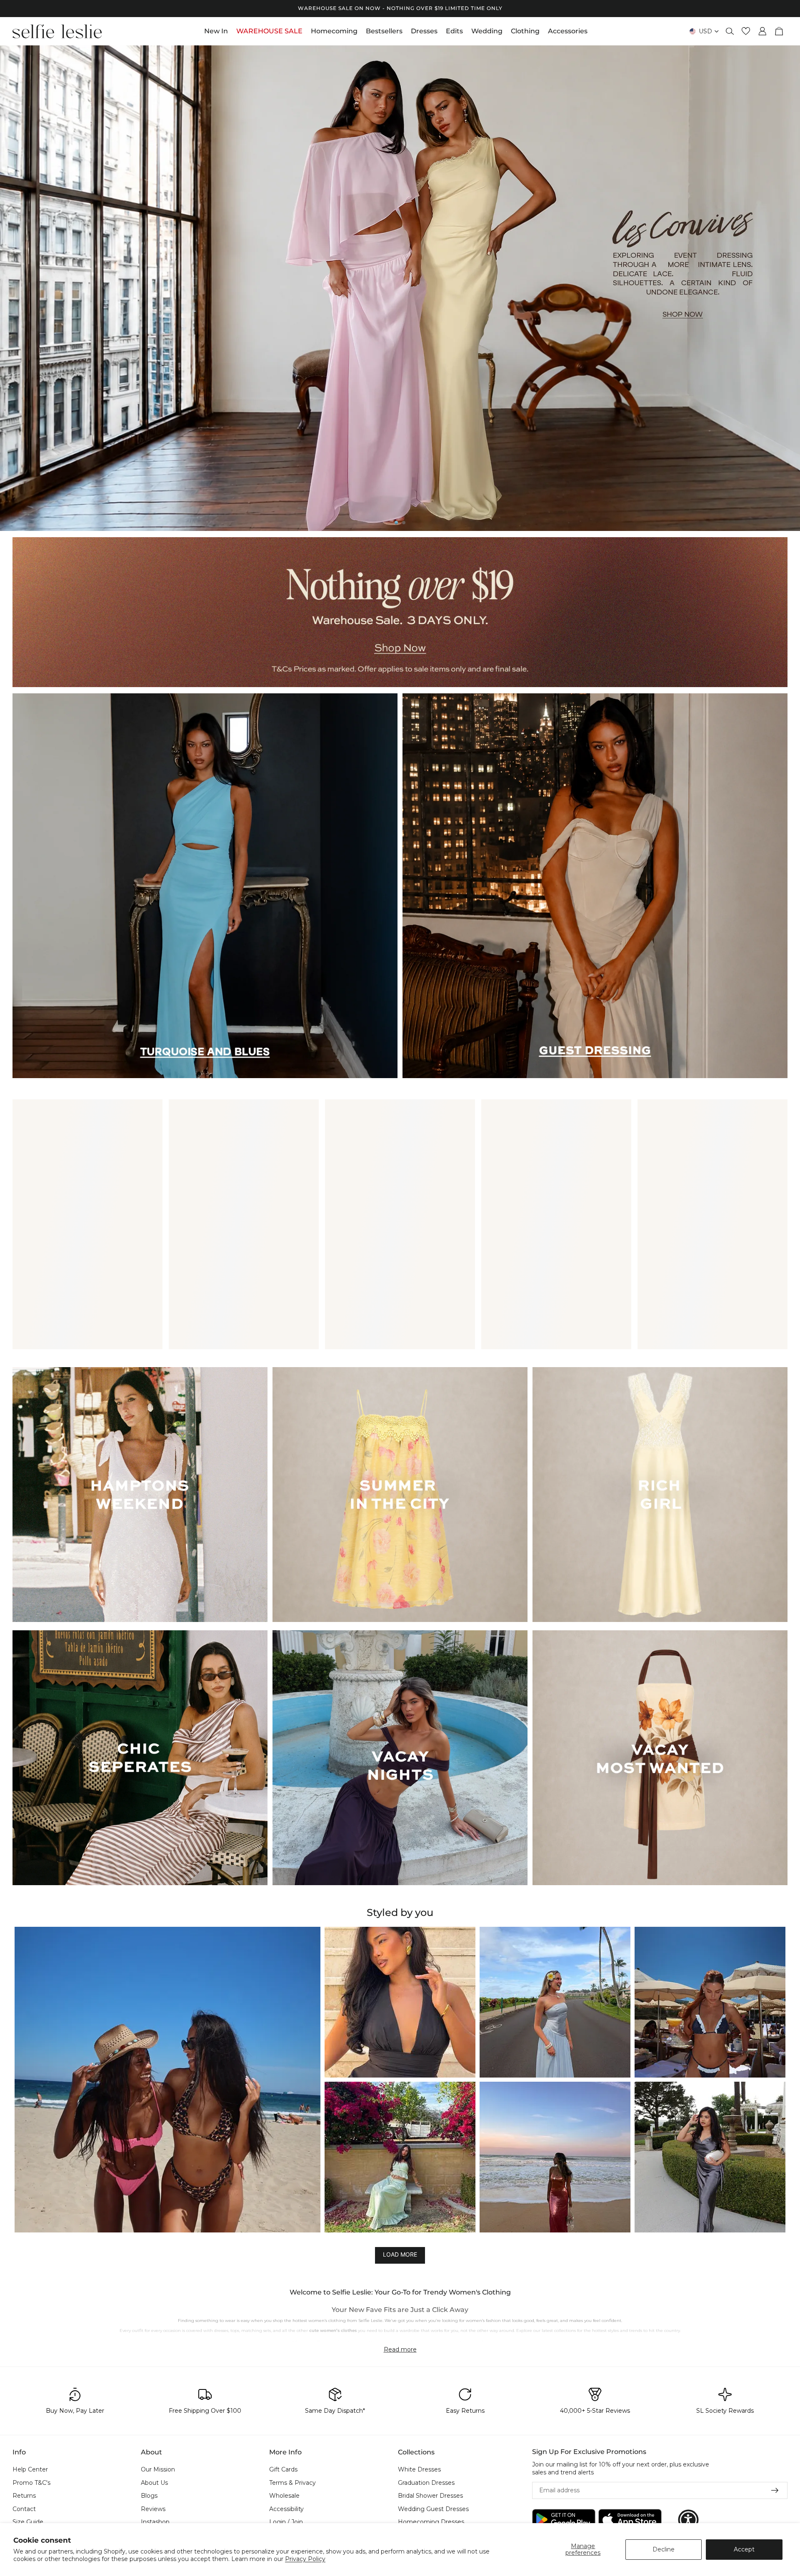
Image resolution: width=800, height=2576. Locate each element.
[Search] (730, 31)
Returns (24, 2496)
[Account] (762, 31)
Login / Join (286, 2522)
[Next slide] (787, 288)
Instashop (155, 2522)
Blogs (149, 2496)
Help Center (30, 2469)
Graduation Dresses (426, 2483)
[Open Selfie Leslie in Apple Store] (630, 2520)
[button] (167, 2080)
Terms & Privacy (292, 2483)
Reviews (153, 2509)
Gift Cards (283, 2469)
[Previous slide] (13, 288)
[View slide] (400, 288)
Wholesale (284, 2496)
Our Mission (158, 2469)
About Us (154, 2483)
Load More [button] (400, 2254)
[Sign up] (775, 2491)
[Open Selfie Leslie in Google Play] (564, 2520)
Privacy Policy (305, 2559)
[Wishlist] (746, 31)
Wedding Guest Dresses (433, 2509)
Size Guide (28, 2522)
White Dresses (419, 2469)
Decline (664, 2549)
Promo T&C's (31, 2483)
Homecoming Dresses (431, 2522)
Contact (24, 2509)
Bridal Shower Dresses (430, 2496)
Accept (744, 2549)
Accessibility (286, 2509)
